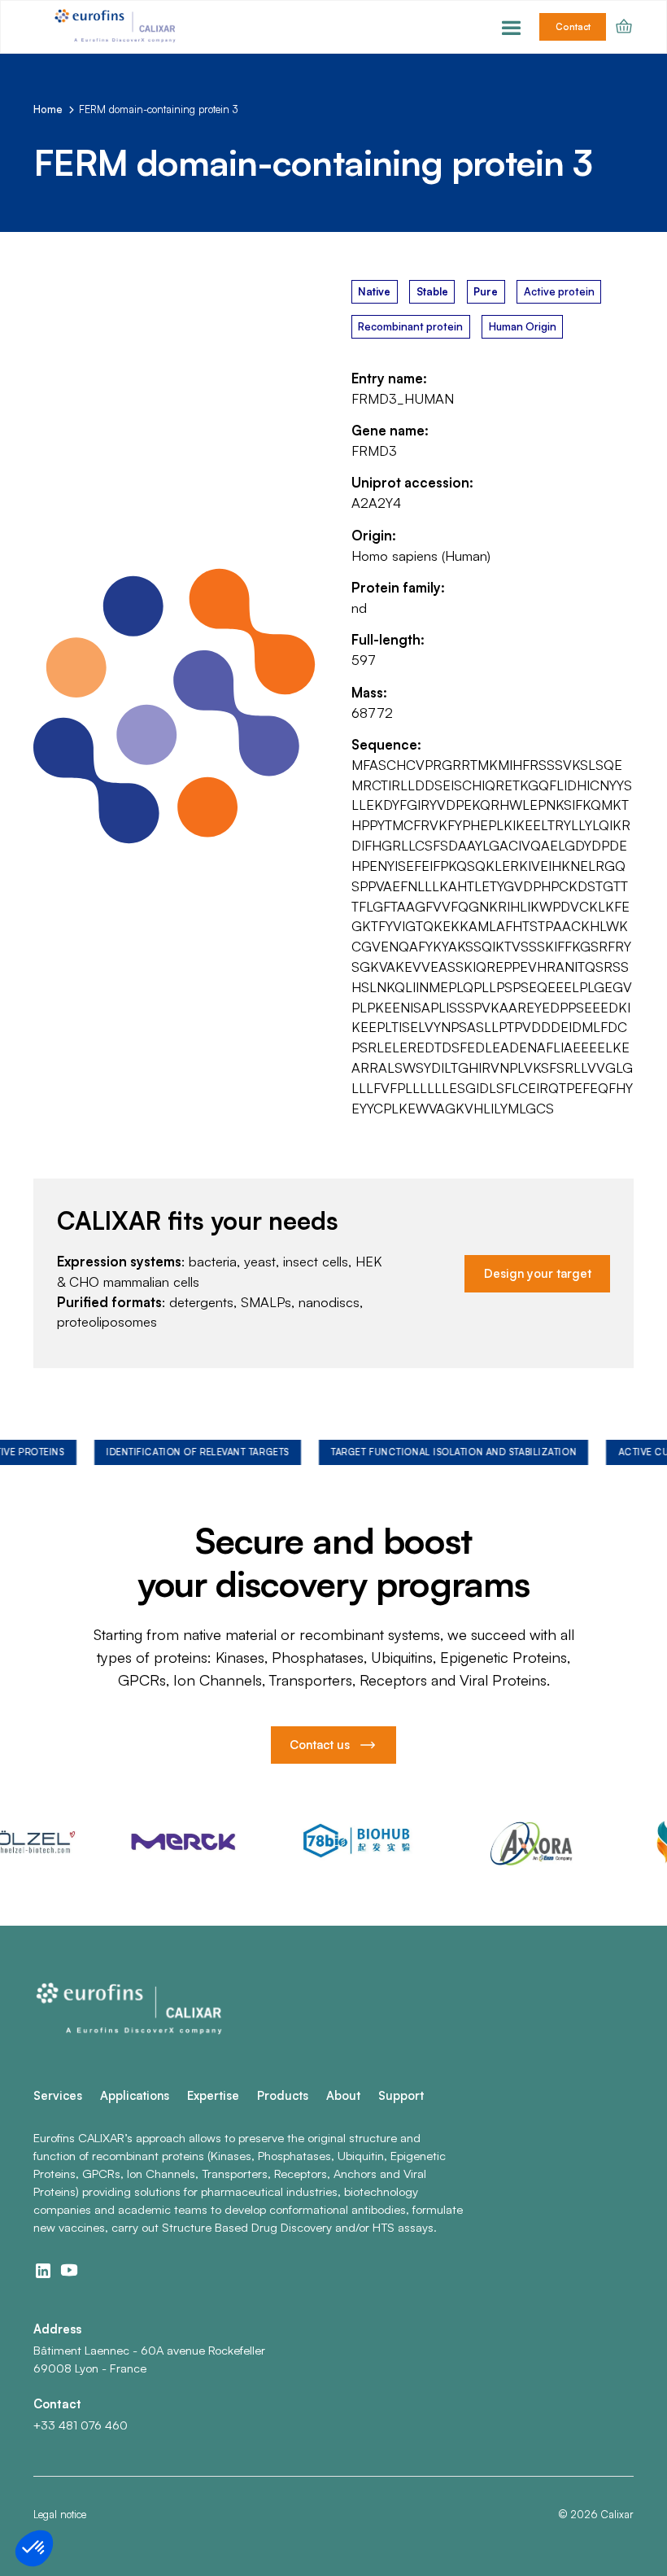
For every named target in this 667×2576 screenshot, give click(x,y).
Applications (135, 2095)
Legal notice (60, 2514)
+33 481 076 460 (81, 2425)
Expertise (213, 2095)
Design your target (538, 1273)
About (343, 2095)
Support (401, 2095)
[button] (511, 27)
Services (58, 2095)
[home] (117, 27)
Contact (573, 27)
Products (283, 2095)
